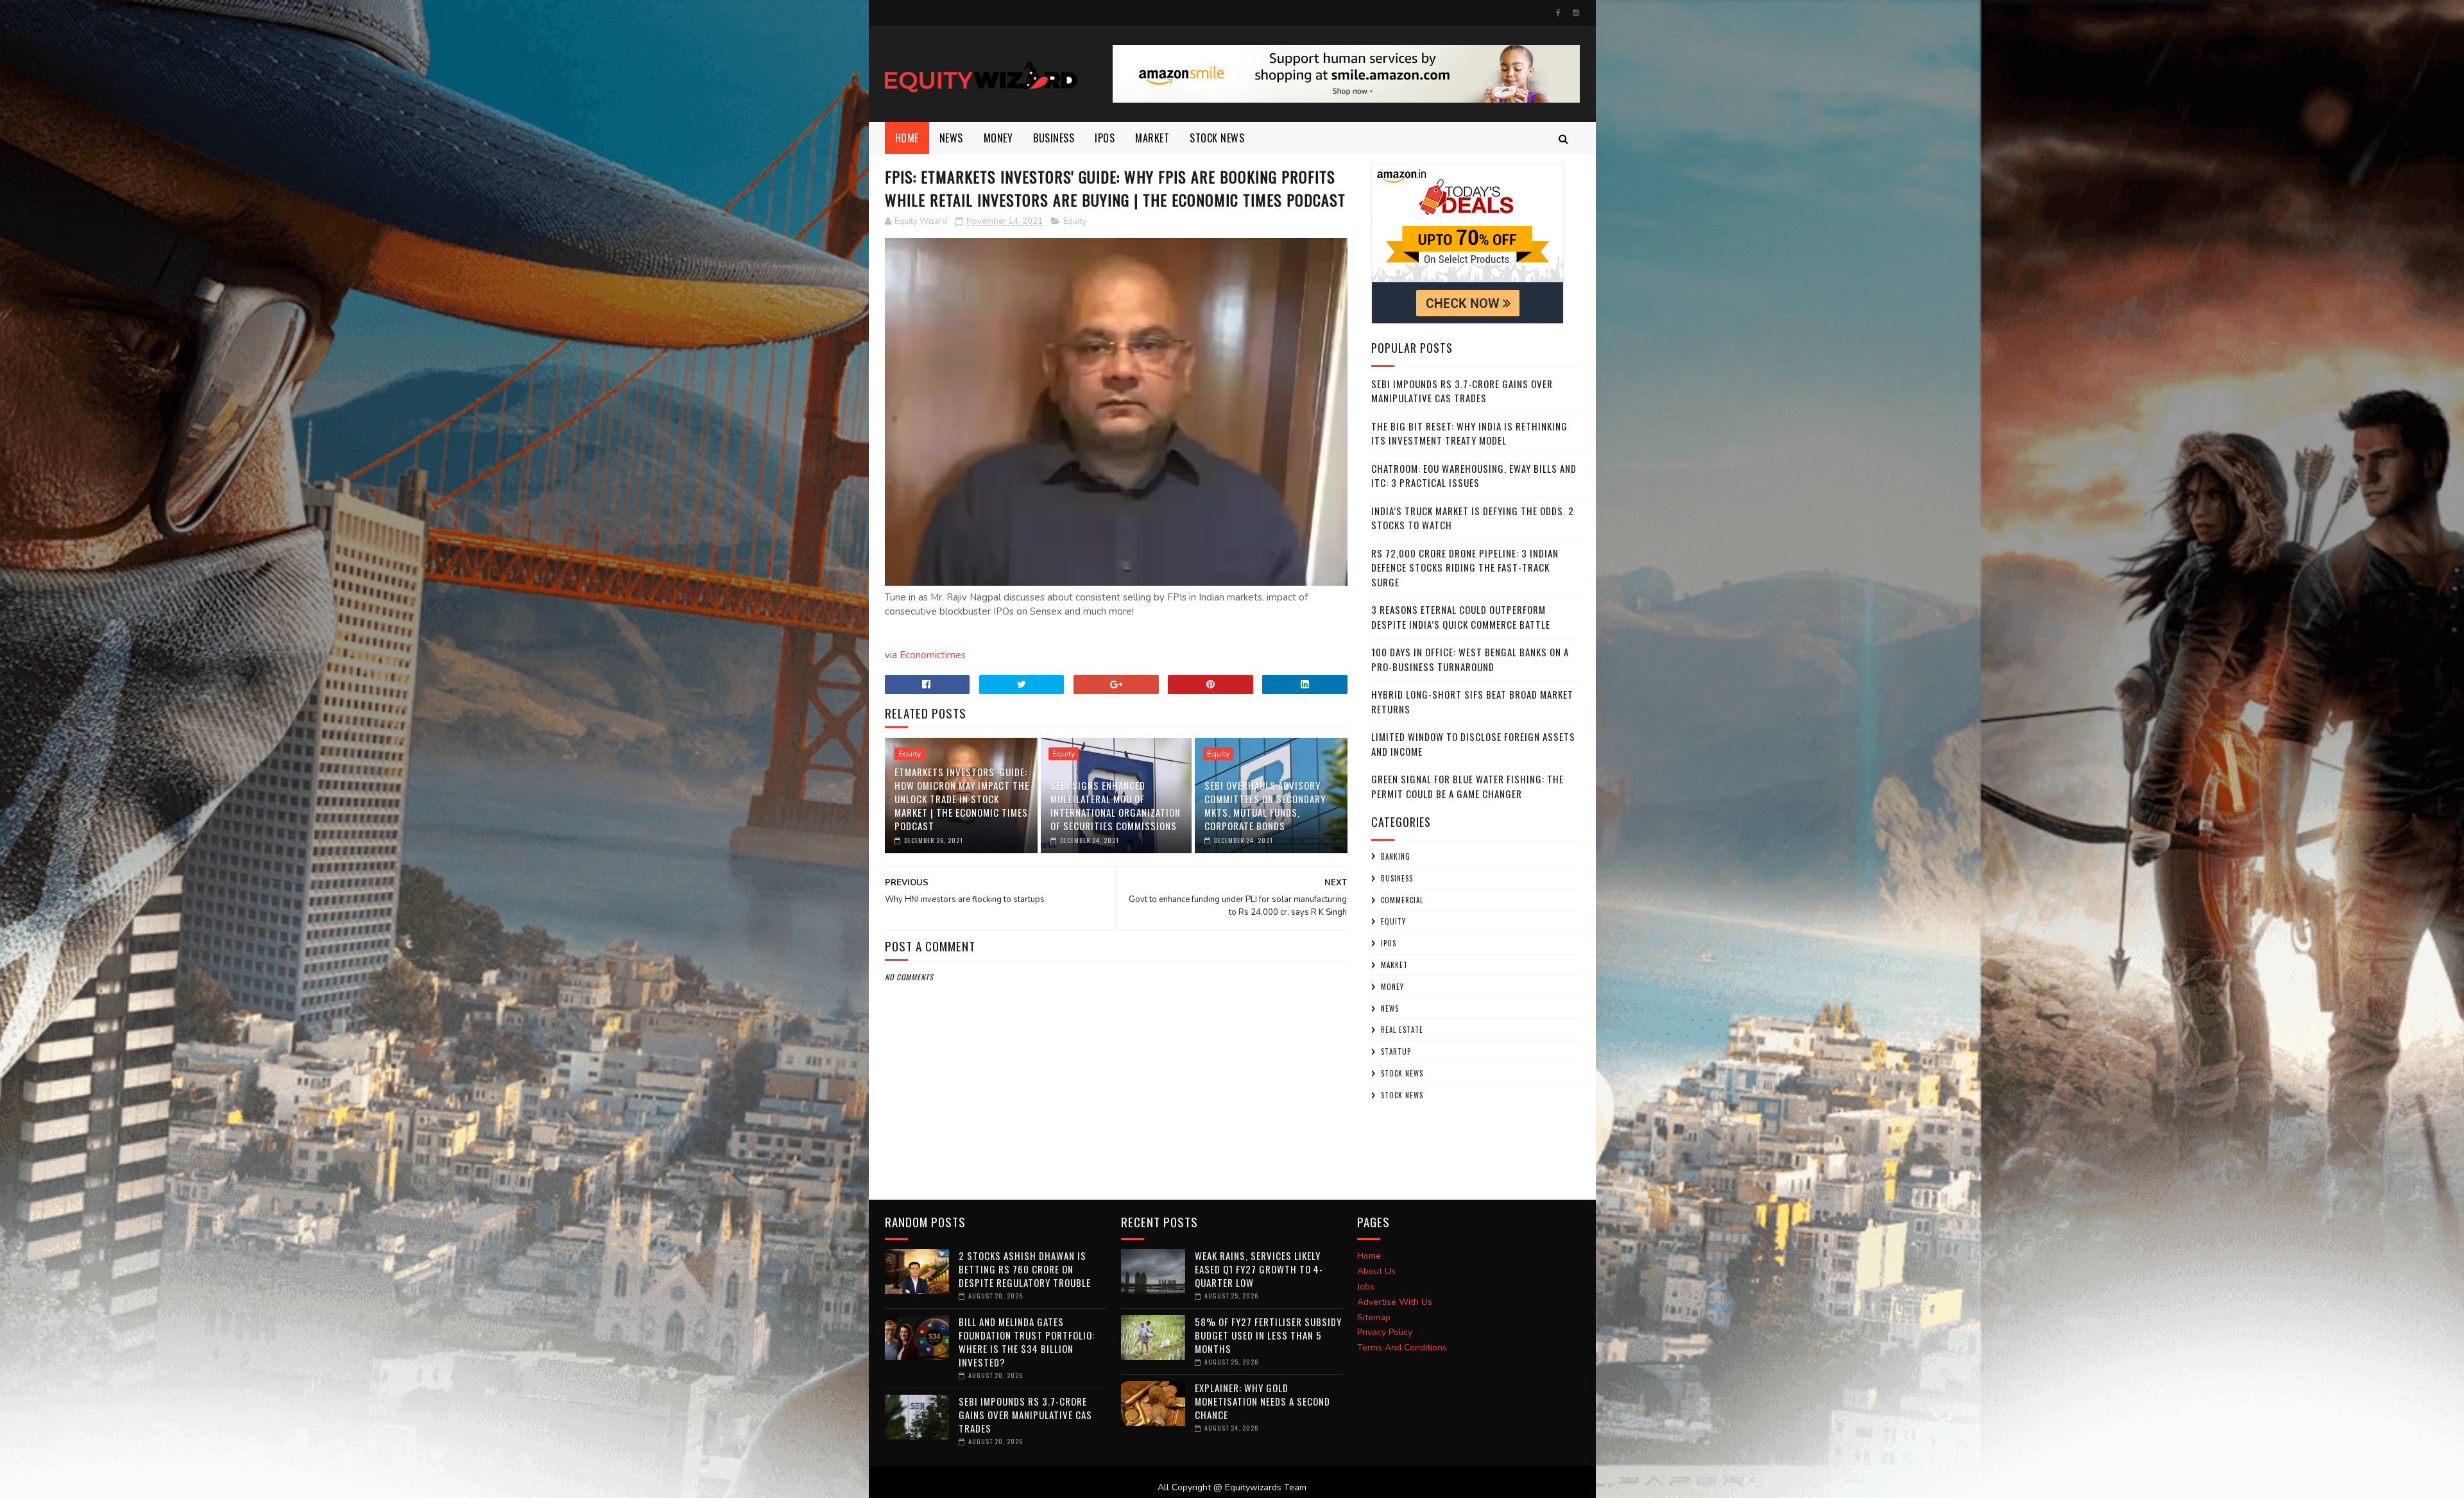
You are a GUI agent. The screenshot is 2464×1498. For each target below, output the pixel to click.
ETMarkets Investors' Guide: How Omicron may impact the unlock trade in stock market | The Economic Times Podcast (962, 799)
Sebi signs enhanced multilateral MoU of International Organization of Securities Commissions (1116, 805)
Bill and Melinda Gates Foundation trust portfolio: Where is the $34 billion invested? (1027, 1342)
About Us (1376, 1271)
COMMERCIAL (1402, 900)
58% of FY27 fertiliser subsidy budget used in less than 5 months (1268, 1335)
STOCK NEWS (1402, 1095)
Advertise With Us (1395, 1302)
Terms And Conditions (1402, 1348)
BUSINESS (1054, 138)
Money (998, 138)
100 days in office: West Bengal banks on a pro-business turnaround (1470, 659)
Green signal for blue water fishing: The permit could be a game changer (1467, 786)
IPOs (1389, 943)
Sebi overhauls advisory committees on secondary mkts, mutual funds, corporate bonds (1265, 805)
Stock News (1217, 138)
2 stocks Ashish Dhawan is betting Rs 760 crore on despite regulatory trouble (1025, 1269)
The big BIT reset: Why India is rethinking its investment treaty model (1469, 433)
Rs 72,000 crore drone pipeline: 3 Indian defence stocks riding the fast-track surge (1465, 567)
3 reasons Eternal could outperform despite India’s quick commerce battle (1461, 617)
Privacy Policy (1385, 1332)
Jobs (1366, 1287)
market (1152, 138)
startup (1396, 1051)
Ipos (1105, 138)
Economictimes (933, 655)
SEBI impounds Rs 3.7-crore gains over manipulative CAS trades (1462, 391)
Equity (1075, 221)
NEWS (951, 138)
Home (907, 138)
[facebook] (1558, 13)
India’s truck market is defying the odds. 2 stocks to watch (1473, 518)
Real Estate (1402, 1030)
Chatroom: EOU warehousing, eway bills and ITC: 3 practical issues (1474, 476)
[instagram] (1576, 13)
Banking (1396, 856)
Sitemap (1374, 1317)
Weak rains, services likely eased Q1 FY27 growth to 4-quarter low (1259, 1269)
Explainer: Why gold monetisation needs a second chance (1262, 1401)
